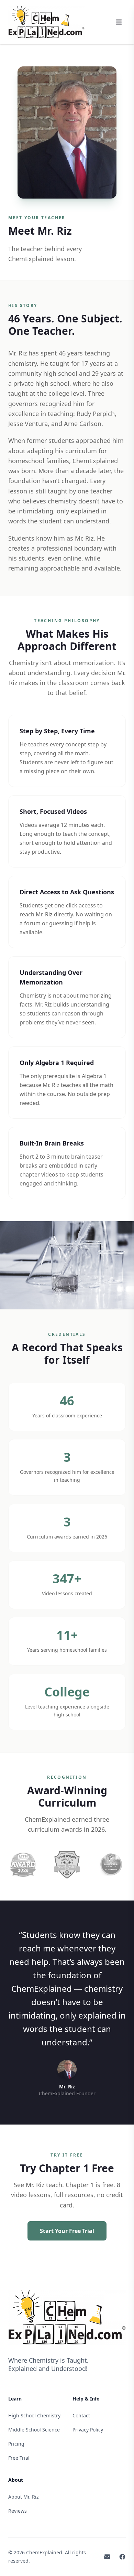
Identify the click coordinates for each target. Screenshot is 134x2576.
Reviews (18, 2511)
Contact (81, 2415)
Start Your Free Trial (67, 2231)
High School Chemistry (34, 2415)
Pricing (16, 2444)
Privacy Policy (88, 2430)
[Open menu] (119, 22)
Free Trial (19, 2458)
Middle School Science (34, 2430)
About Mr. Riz (24, 2497)
